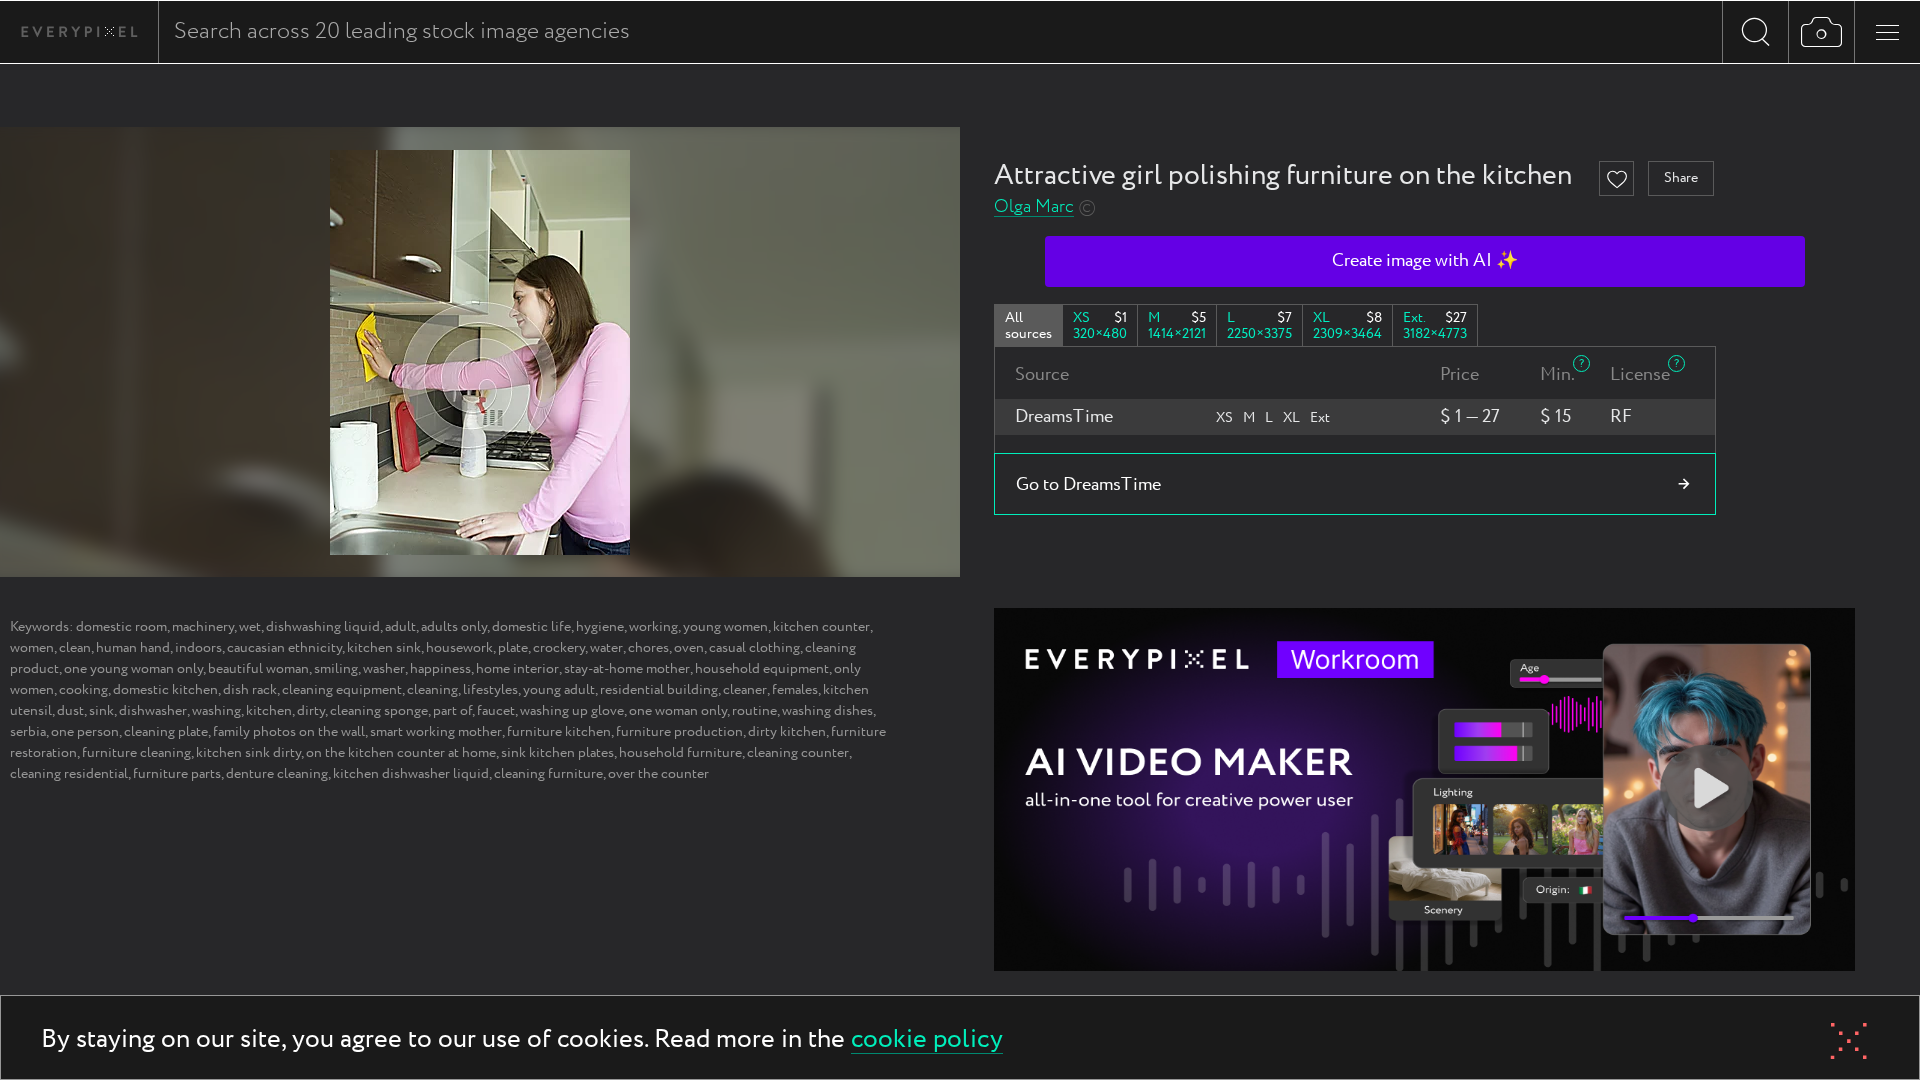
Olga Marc (1034, 207)
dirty (311, 711)
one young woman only (133, 669)
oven (689, 648)
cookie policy (927, 1040)
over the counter (658, 774)
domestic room (121, 627)
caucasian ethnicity (284, 648)
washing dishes (827, 711)
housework (459, 648)
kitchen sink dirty (248, 753)
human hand (133, 648)
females (795, 690)
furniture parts (177, 774)
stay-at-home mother (627, 669)
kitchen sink (384, 648)
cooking (83, 690)
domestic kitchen (165, 690)
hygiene (600, 627)
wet (250, 627)
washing (216, 711)
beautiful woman (258, 669)
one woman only (678, 711)
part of (452, 711)
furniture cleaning (136, 753)
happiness (440, 669)
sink (101, 711)
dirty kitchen (787, 732)
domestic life (531, 627)
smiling (336, 669)
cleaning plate (166, 732)
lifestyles (490, 690)
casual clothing (754, 648)
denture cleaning (277, 774)
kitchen (269, 711)
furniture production (679, 732)
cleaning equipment (342, 690)
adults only (454, 627)
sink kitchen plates (557, 753)
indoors (198, 648)
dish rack (250, 690)
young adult (559, 690)
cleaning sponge (379, 711)
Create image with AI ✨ (1425, 261)
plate (513, 648)
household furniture (680, 753)
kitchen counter (821, 627)
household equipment (762, 669)
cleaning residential (69, 774)
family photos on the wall (289, 732)
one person (85, 732)
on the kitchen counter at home (401, 753)
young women (725, 627)
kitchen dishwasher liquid (411, 774)
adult (400, 627)
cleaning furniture (548, 774)
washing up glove (572, 711)
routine (754, 711)
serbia (28, 732)
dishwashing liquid (323, 627)
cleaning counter (798, 753)
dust (70, 711)
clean (75, 648)
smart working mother (436, 732)
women (32, 648)
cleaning (432, 690)
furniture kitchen (559, 732)
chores (648, 648)
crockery (559, 648)
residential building (659, 690)
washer (384, 669)
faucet (496, 711)
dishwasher (153, 711)
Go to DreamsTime (1088, 485)
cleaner (745, 690)
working (653, 627)
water (606, 648)
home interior (517, 669)
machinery (203, 627)
